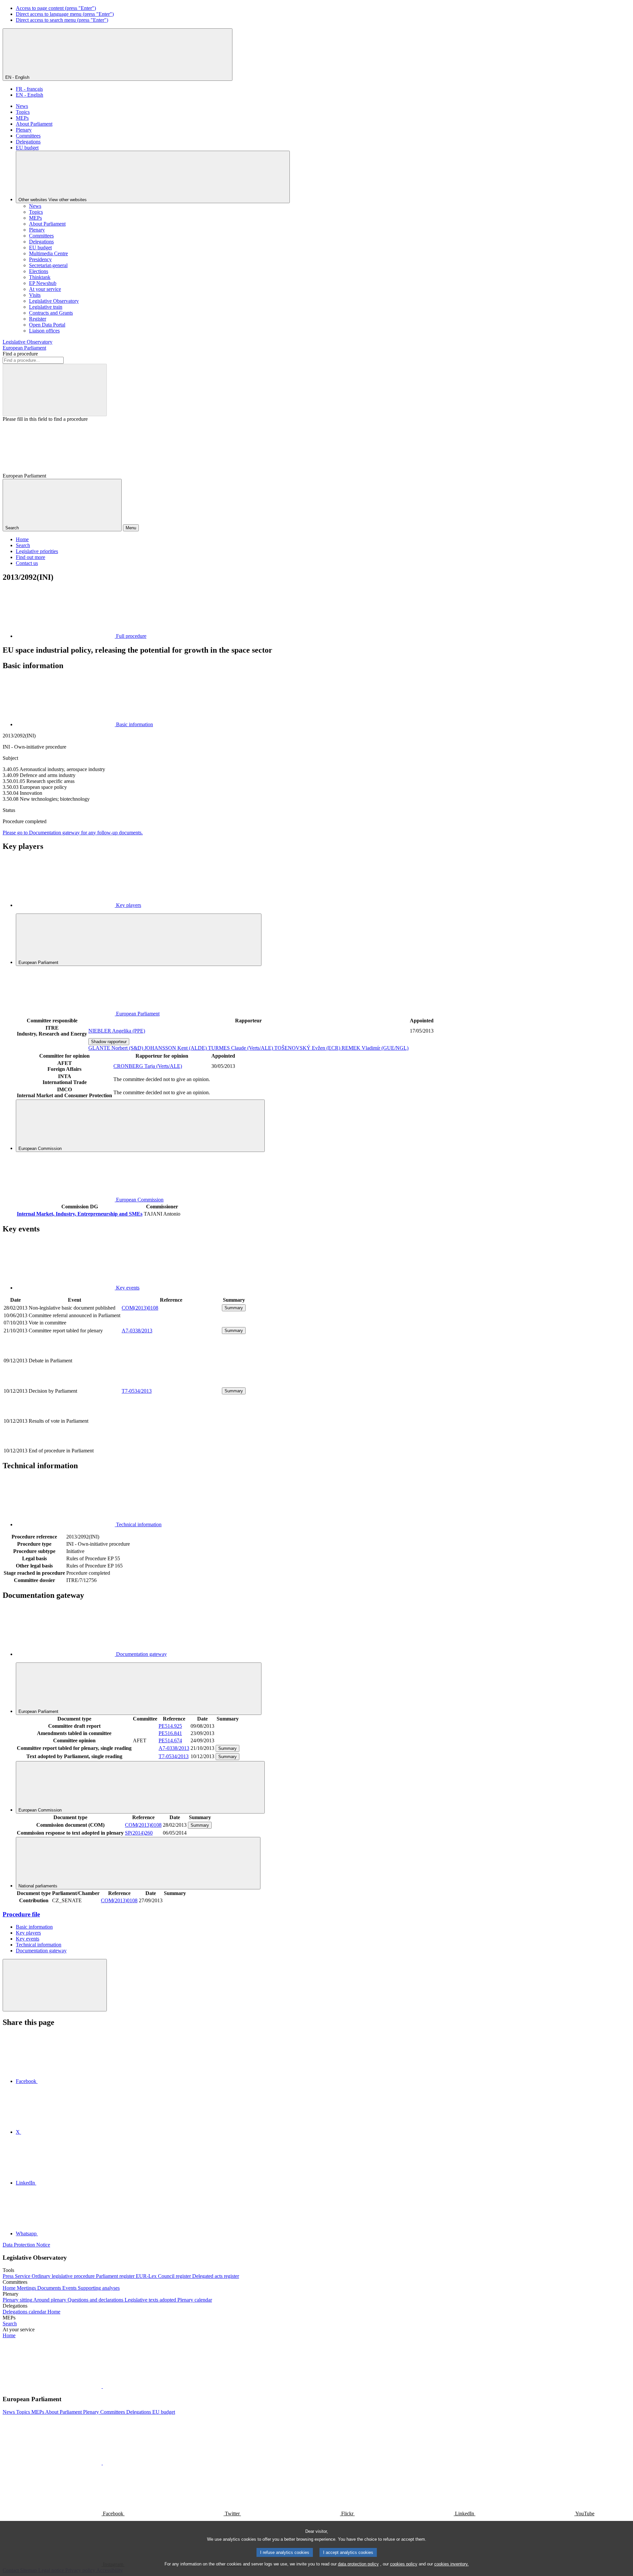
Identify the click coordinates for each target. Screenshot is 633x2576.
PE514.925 (170, 1726)
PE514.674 (170, 1740)
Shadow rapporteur (109, 1042)
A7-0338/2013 (137, 1331)
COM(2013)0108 (140, 1308)
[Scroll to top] (55, 1985)
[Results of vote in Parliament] (171, 1443)
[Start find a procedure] (55, 390)
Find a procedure (20, 354)
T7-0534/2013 (137, 1391)
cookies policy (404, 2564)
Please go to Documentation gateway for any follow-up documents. (73, 833)
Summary (234, 1308)
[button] (102, 2386)
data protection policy (358, 2564)
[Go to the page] (171, 1383)
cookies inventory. (452, 2564)
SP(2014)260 (139, 1833)
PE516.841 (170, 1733)
